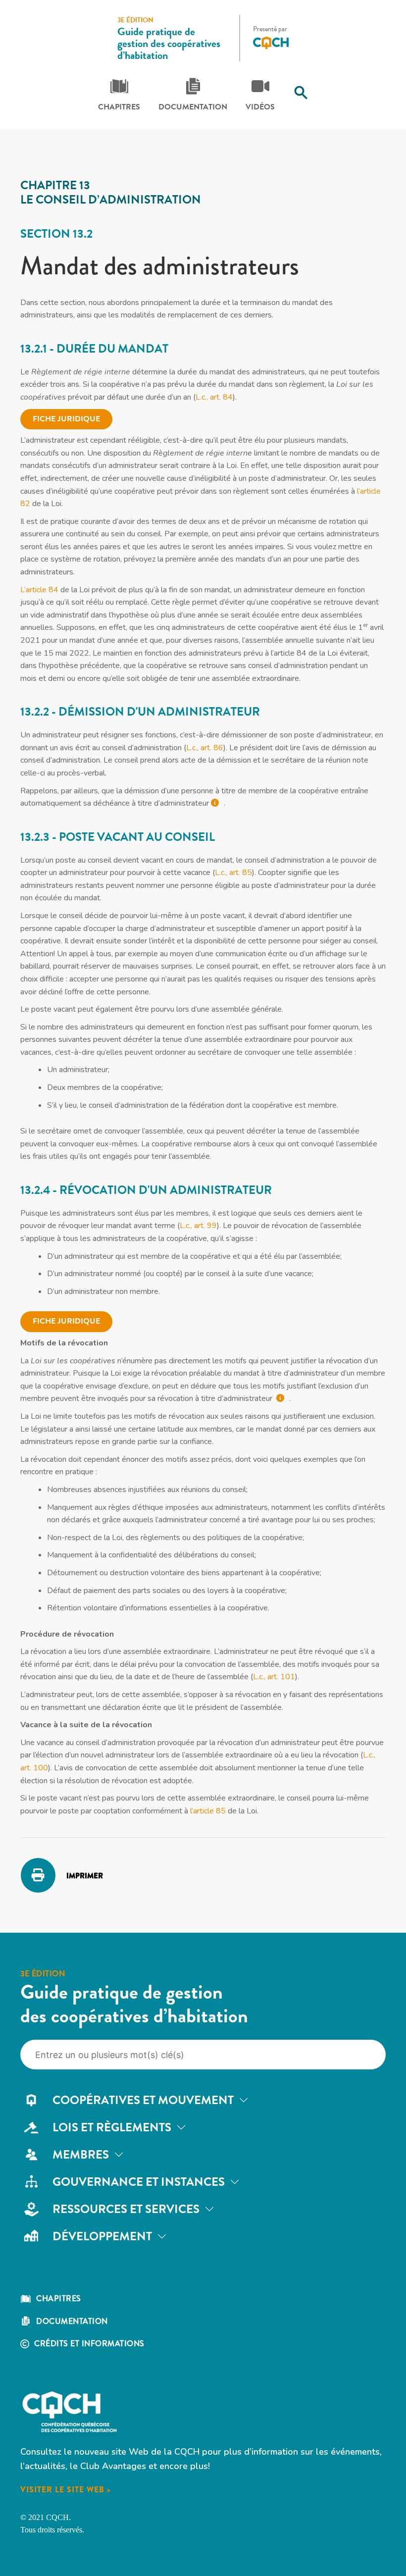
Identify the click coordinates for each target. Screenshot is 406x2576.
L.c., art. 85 (233, 873)
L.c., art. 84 (214, 397)
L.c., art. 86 (205, 748)
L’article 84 (39, 590)
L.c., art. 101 (274, 1677)
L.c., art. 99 (198, 1226)
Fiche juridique (66, 419)
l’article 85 (208, 1811)
